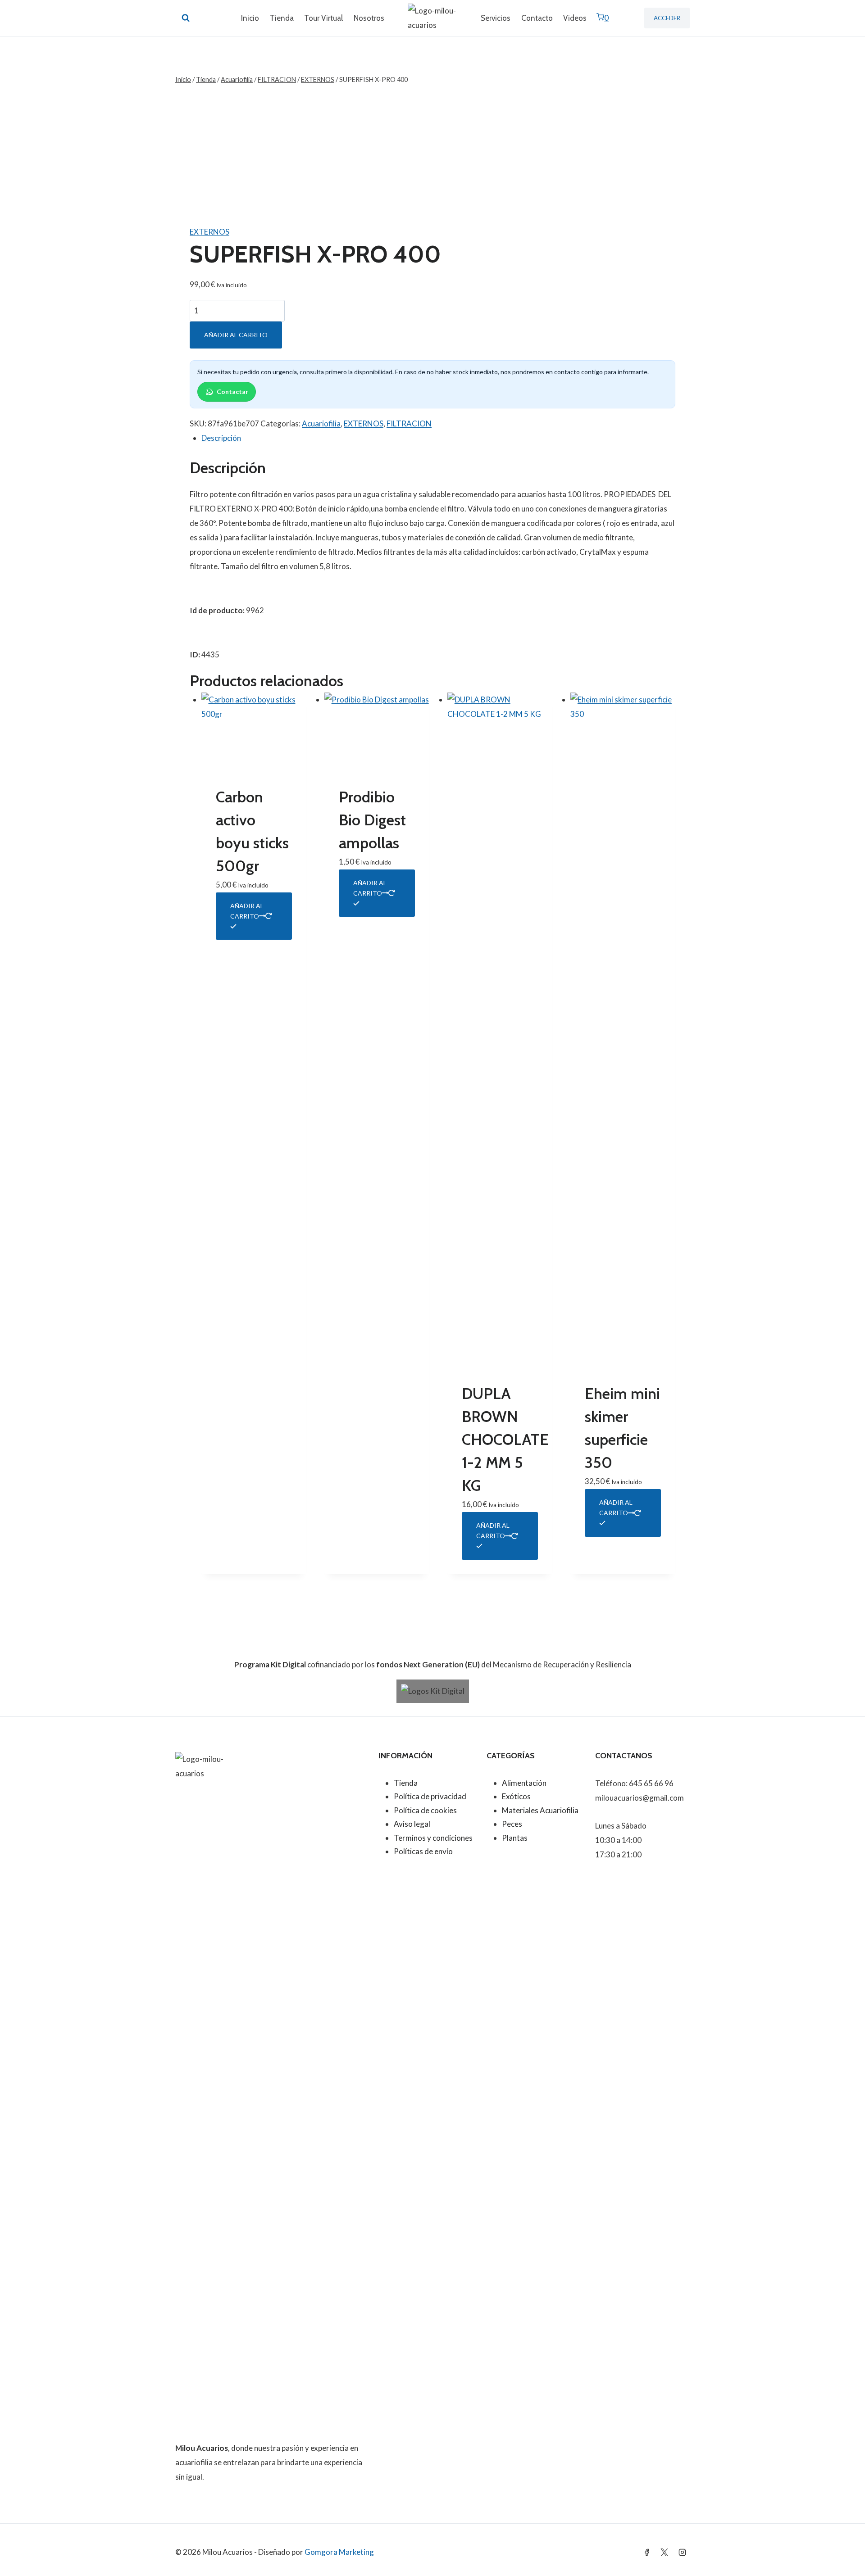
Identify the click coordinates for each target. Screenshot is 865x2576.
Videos (575, 18)
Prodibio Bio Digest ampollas (372, 820)
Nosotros (369, 18)
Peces (512, 1824)
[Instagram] (682, 2552)
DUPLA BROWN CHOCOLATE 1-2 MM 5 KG (505, 1440)
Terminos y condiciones (433, 1838)
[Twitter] (665, 2552)
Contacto (537, 18)
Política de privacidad (430, 1796)
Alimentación (524, 1783)
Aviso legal (412, 1824)
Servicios (496, 18)
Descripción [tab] (221, 438)
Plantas (515, 1838)
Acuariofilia (321, 423)
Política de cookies (425, 1810)
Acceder (667, 18)
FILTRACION (409, 423)
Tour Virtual (323, 18)
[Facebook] (647, 2552)
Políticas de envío (423, 1851)
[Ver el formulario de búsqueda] (186, 18)
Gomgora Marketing (339, 2552)
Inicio (250, 18)
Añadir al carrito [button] (247, 911)
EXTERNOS (209, 232)
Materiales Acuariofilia (540, 1810)
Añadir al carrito (236, 335)
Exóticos (516, 1796)
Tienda (282, 18)
